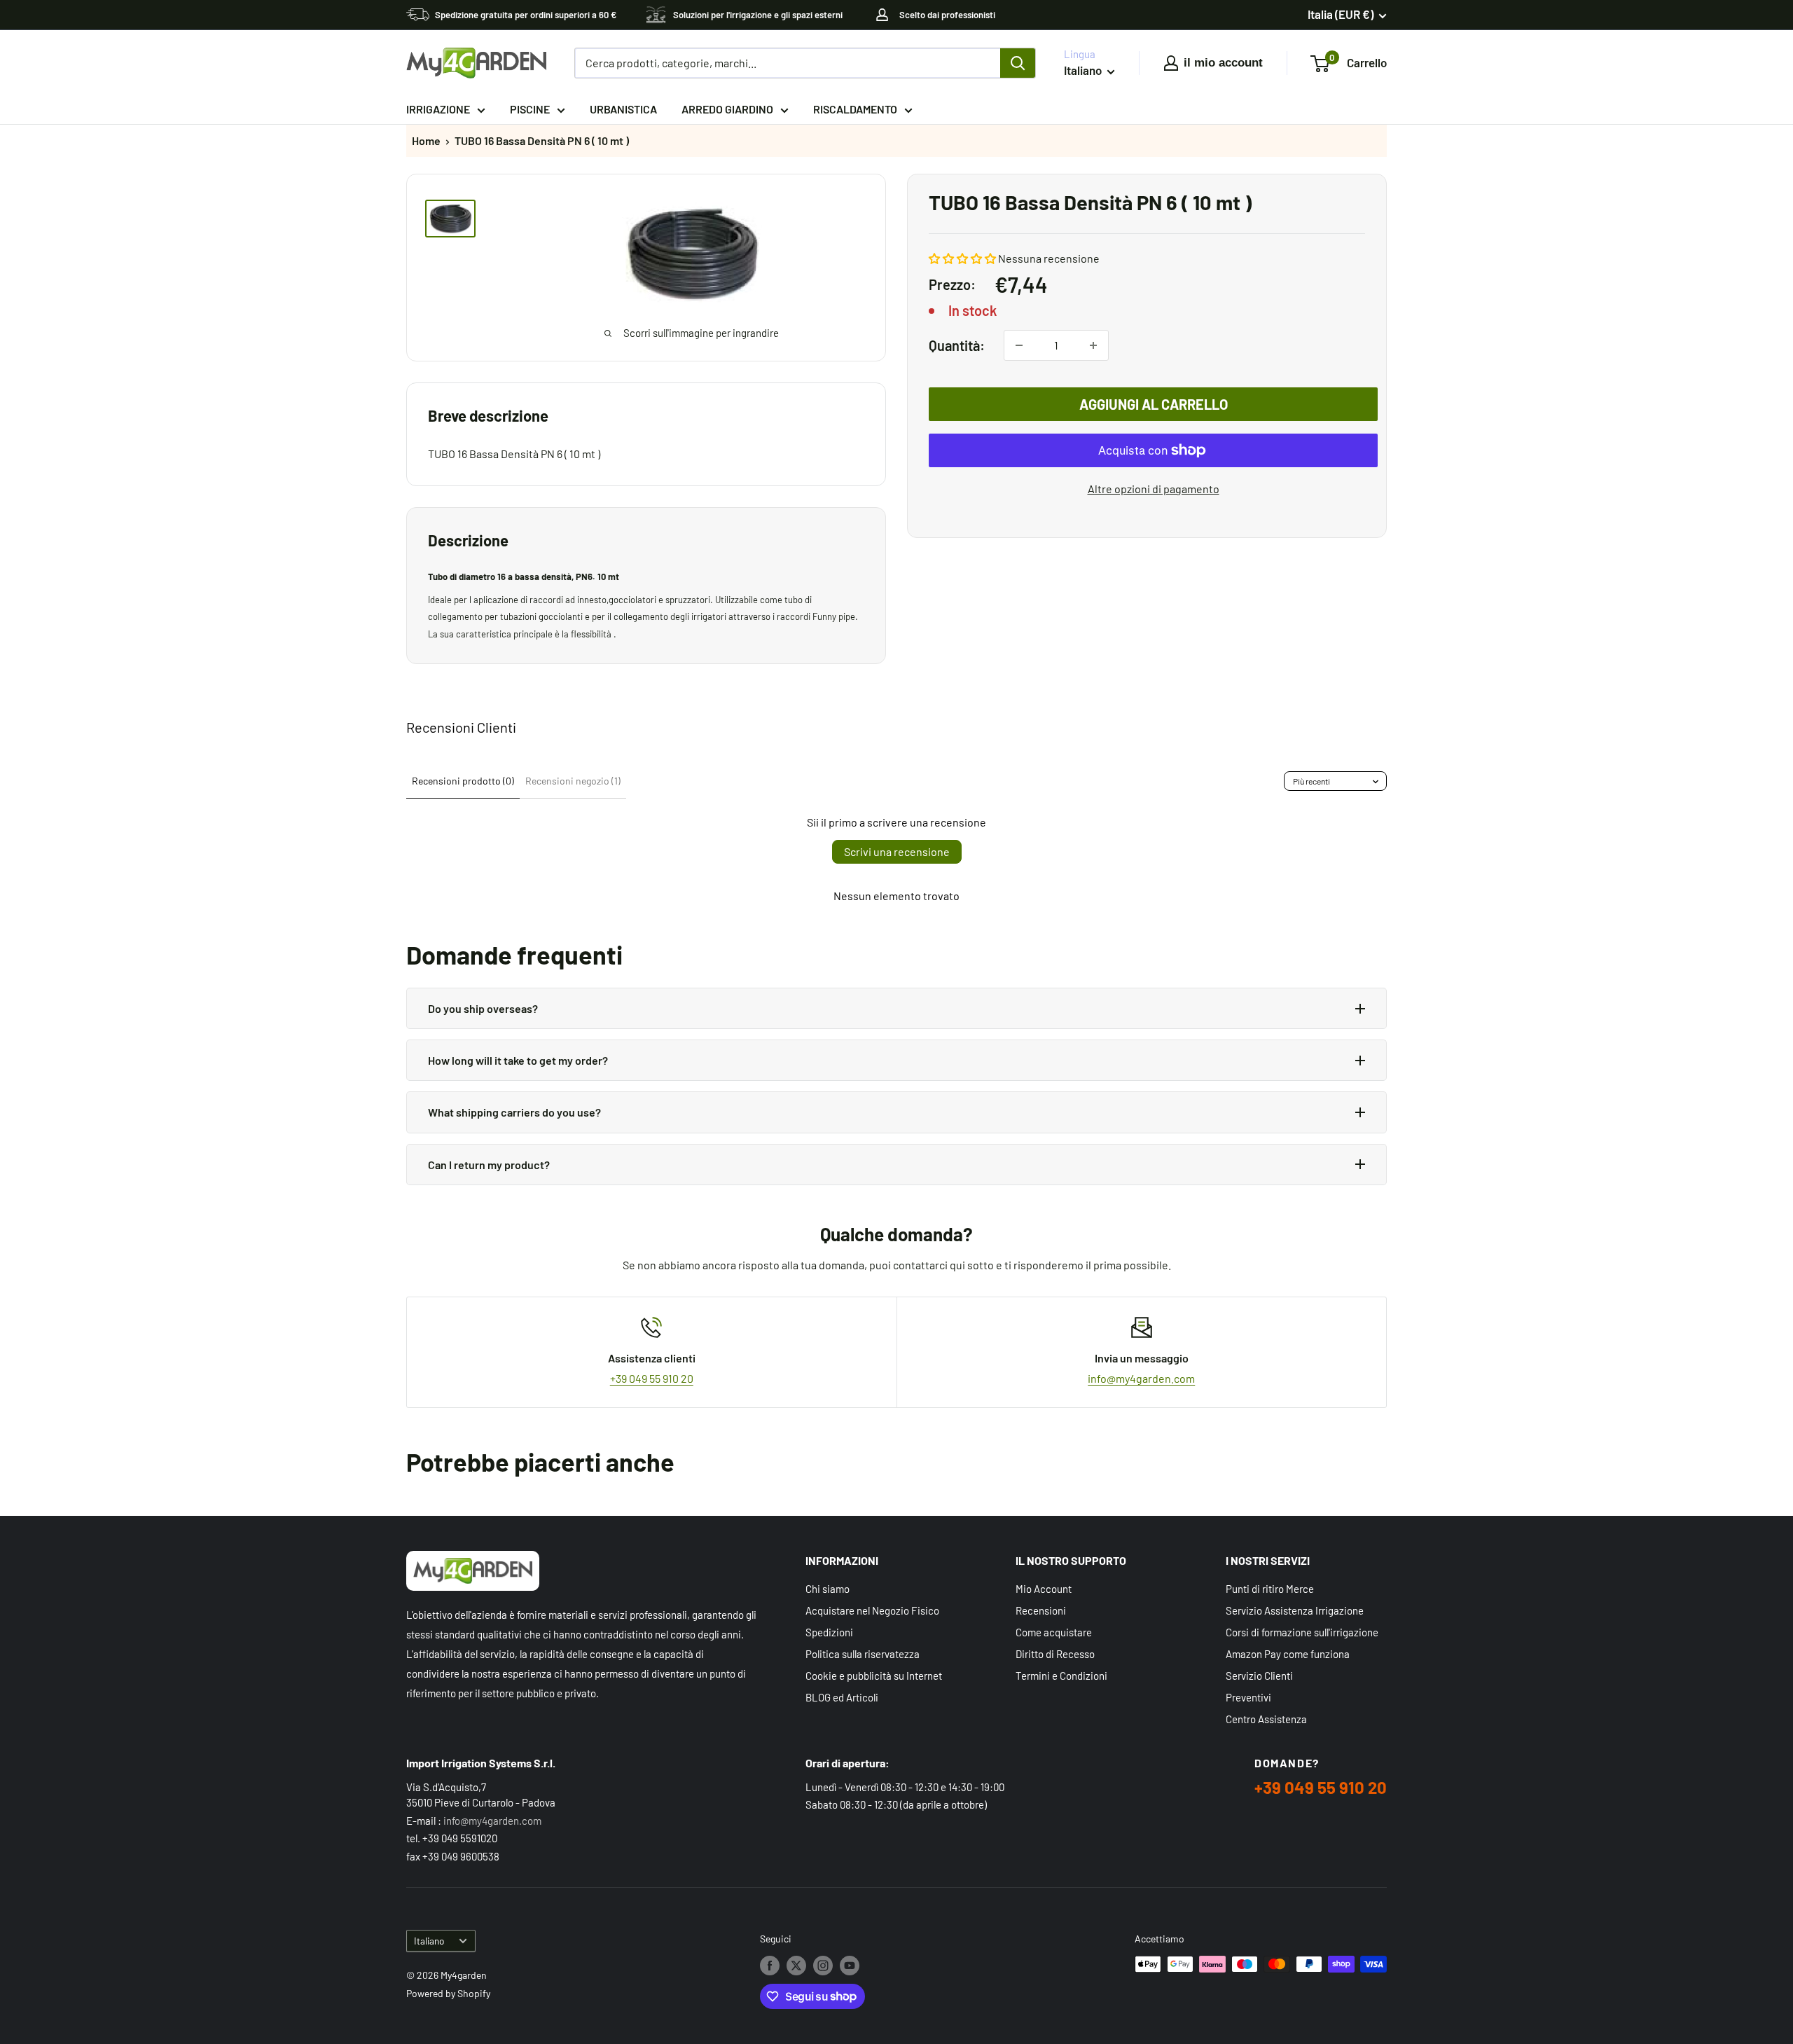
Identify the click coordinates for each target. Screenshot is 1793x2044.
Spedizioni (829, 1632)
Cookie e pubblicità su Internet (874, 1676)
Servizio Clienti (1259, 1676)
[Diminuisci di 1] (1019, 345)
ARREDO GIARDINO (727, 109)
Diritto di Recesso (1055, 1654)
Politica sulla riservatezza (863, 1654)
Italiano (429, 1941)
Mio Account (1044, 1589)
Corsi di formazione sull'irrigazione (1302, 1632)
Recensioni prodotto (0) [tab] (463, 781)
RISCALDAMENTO (855, 109)
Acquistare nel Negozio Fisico (872, 1610)
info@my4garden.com (1141, 1378)
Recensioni (1041, 1610)
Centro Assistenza (1266, 1719)
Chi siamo (828, 1589)
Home (426, 140)
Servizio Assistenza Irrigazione (1295, 1610)
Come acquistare (1054, 1632)
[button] (962, 258)
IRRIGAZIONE (438, 109)
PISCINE (530, 109)
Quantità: (957, 345)
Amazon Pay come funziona (1288, 1654)
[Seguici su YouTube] (850, 1966)
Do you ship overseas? (483, 1008)
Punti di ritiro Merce (1270, 1589)
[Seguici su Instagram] (823, 1966)
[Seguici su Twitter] (796, 1966)
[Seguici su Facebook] (770, 1966)
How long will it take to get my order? (518, 1060)
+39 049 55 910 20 (652, 1378)
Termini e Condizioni (1061, 1676)
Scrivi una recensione (897, 851)
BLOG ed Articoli (842, 1697)
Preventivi (1248, 1697)
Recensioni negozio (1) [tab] (573, 781)
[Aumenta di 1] (1093, 345)
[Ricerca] (1018, 63)
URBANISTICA (623, 109)
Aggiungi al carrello (1154, 404)
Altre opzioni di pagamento (1154, 489)
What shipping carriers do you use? (514, 1112)
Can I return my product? (489, 1165)
